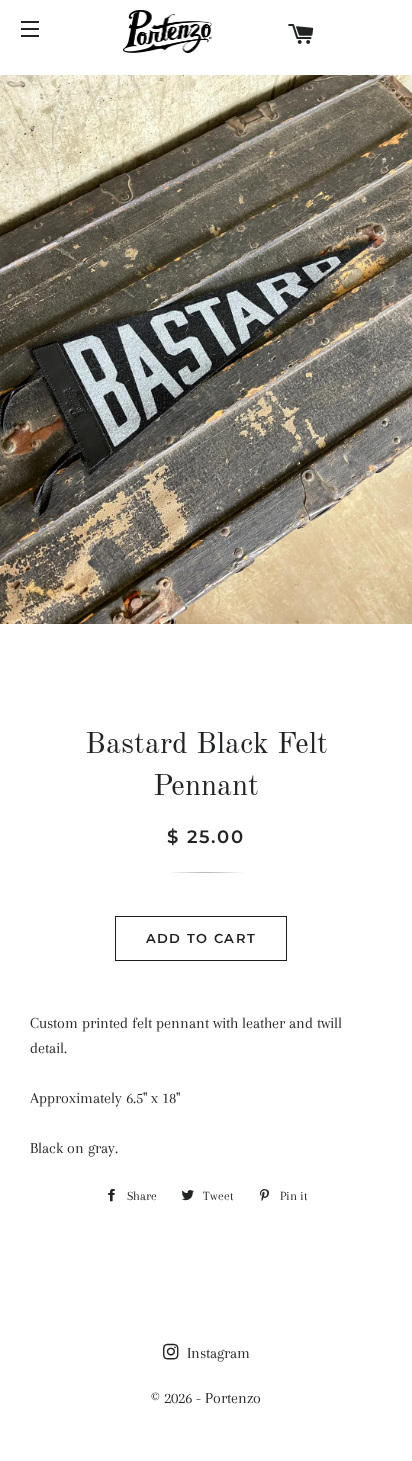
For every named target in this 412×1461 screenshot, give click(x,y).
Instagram (216, 1353)
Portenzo (233, 1398)
